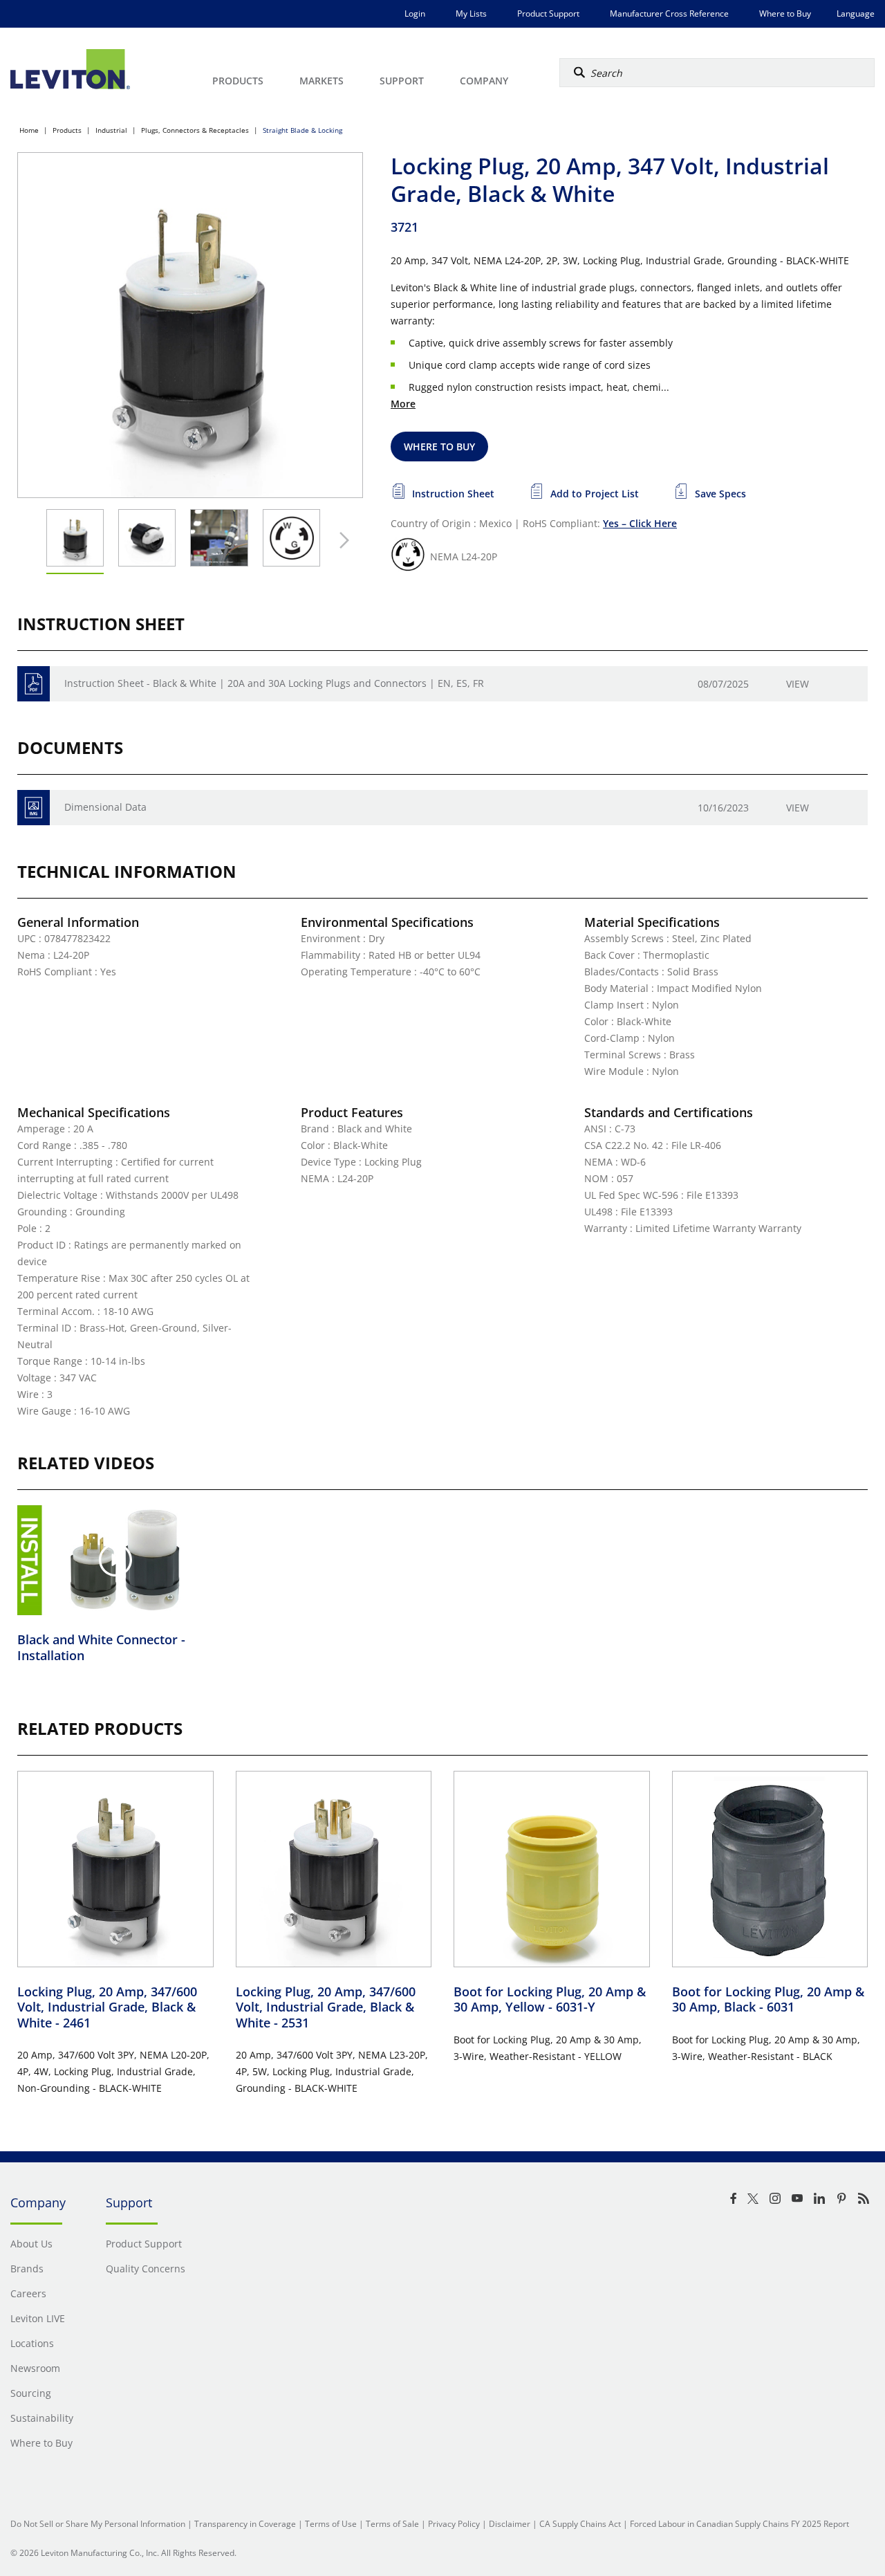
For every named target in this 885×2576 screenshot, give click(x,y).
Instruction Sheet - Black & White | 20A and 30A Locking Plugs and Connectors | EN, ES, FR (274, 683)
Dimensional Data (105, 807)
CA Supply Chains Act (580, 2524)
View (798, 684)
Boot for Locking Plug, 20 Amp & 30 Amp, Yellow (550, 1999)
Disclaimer (510, 2524)
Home (29, 130)
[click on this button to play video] (115, 1560)
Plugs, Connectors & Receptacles (195, 130)
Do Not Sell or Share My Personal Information (98, 2524)
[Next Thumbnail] (341, 540)
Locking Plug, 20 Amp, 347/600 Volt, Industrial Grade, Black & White (107, 2007)
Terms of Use (331, 2524)
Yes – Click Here (640, 523)
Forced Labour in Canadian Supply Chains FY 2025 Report (739, 2524)
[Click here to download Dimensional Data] (34, 808)
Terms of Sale (392, 2524)
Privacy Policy (454, 2524)
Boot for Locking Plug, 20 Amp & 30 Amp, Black (768, 1999)
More (403, 404)
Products (67, 130)
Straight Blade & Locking (302, 130)
